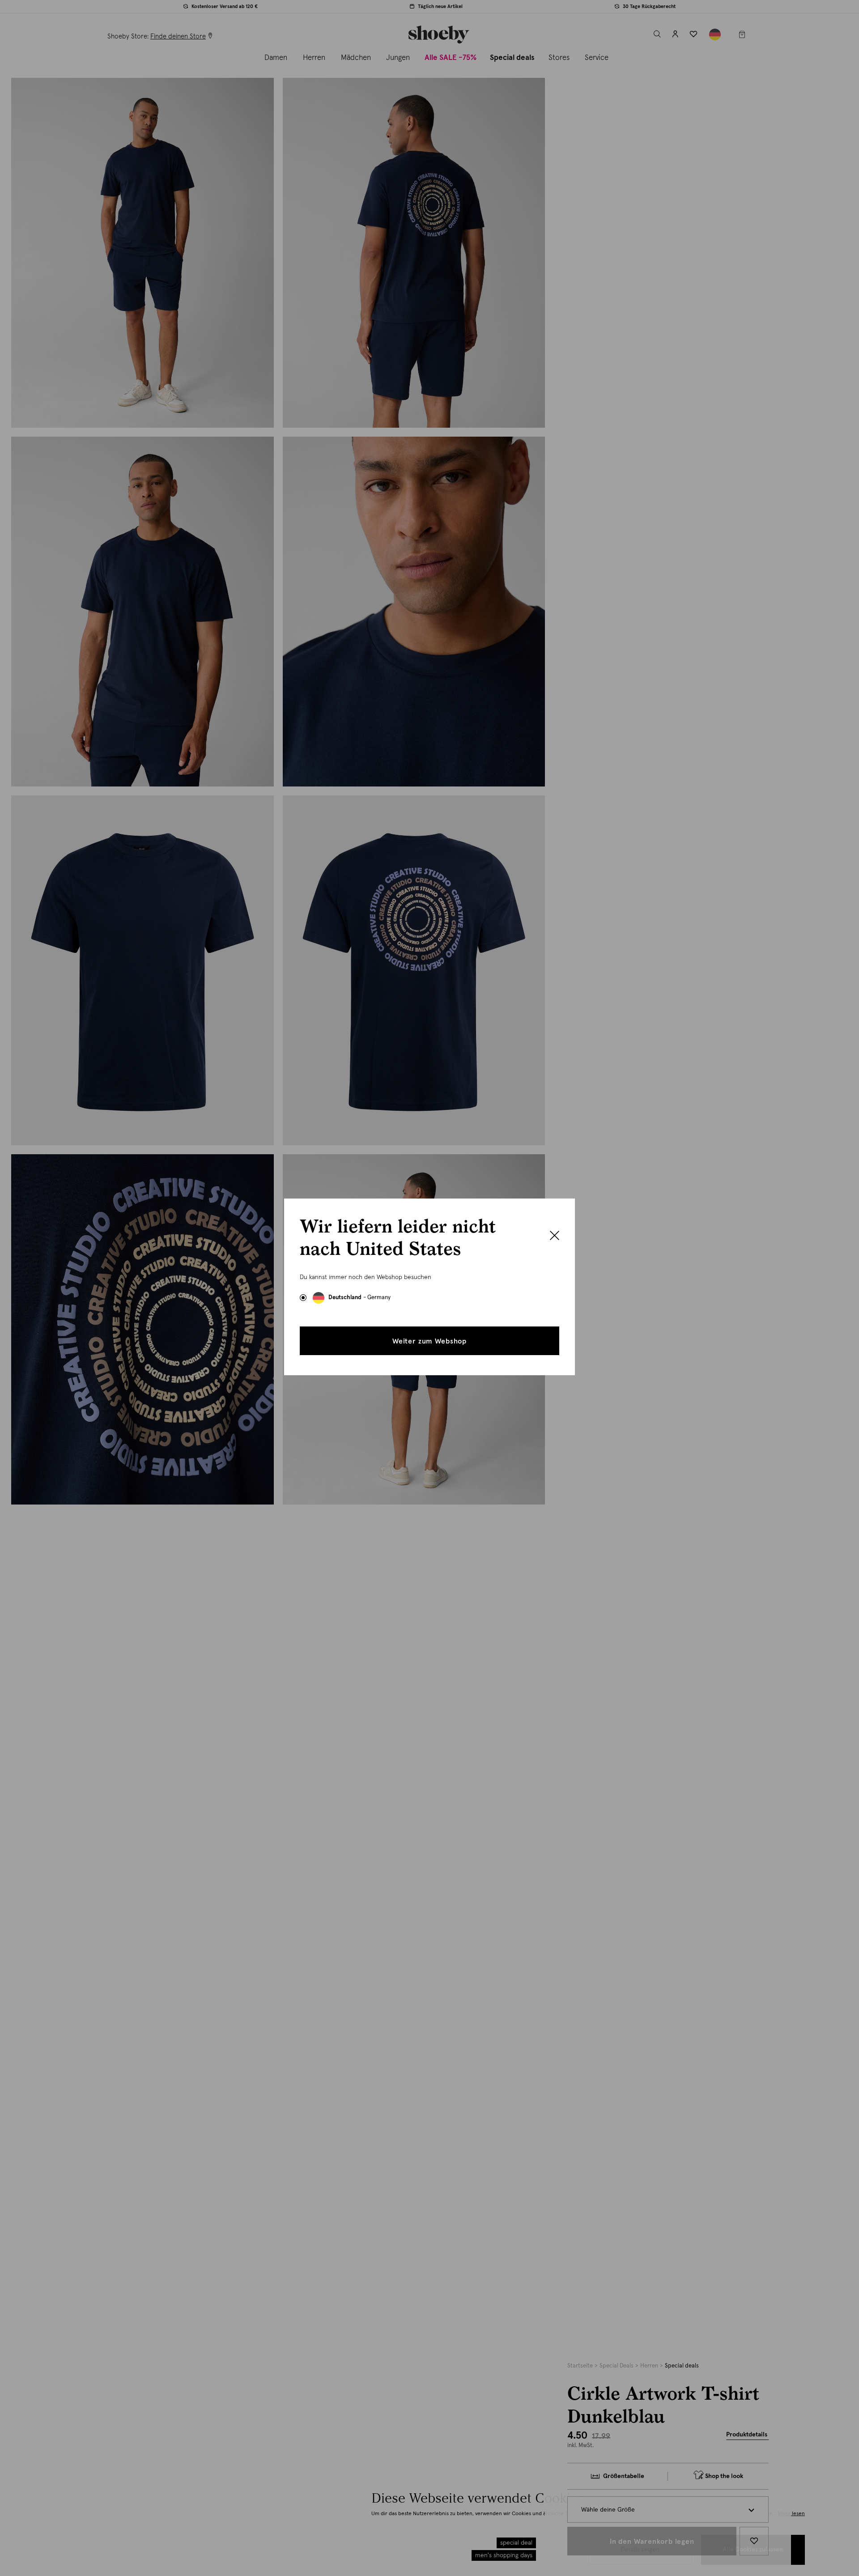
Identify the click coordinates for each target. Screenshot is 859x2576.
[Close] (555, 1237)
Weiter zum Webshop (429, 1341)
